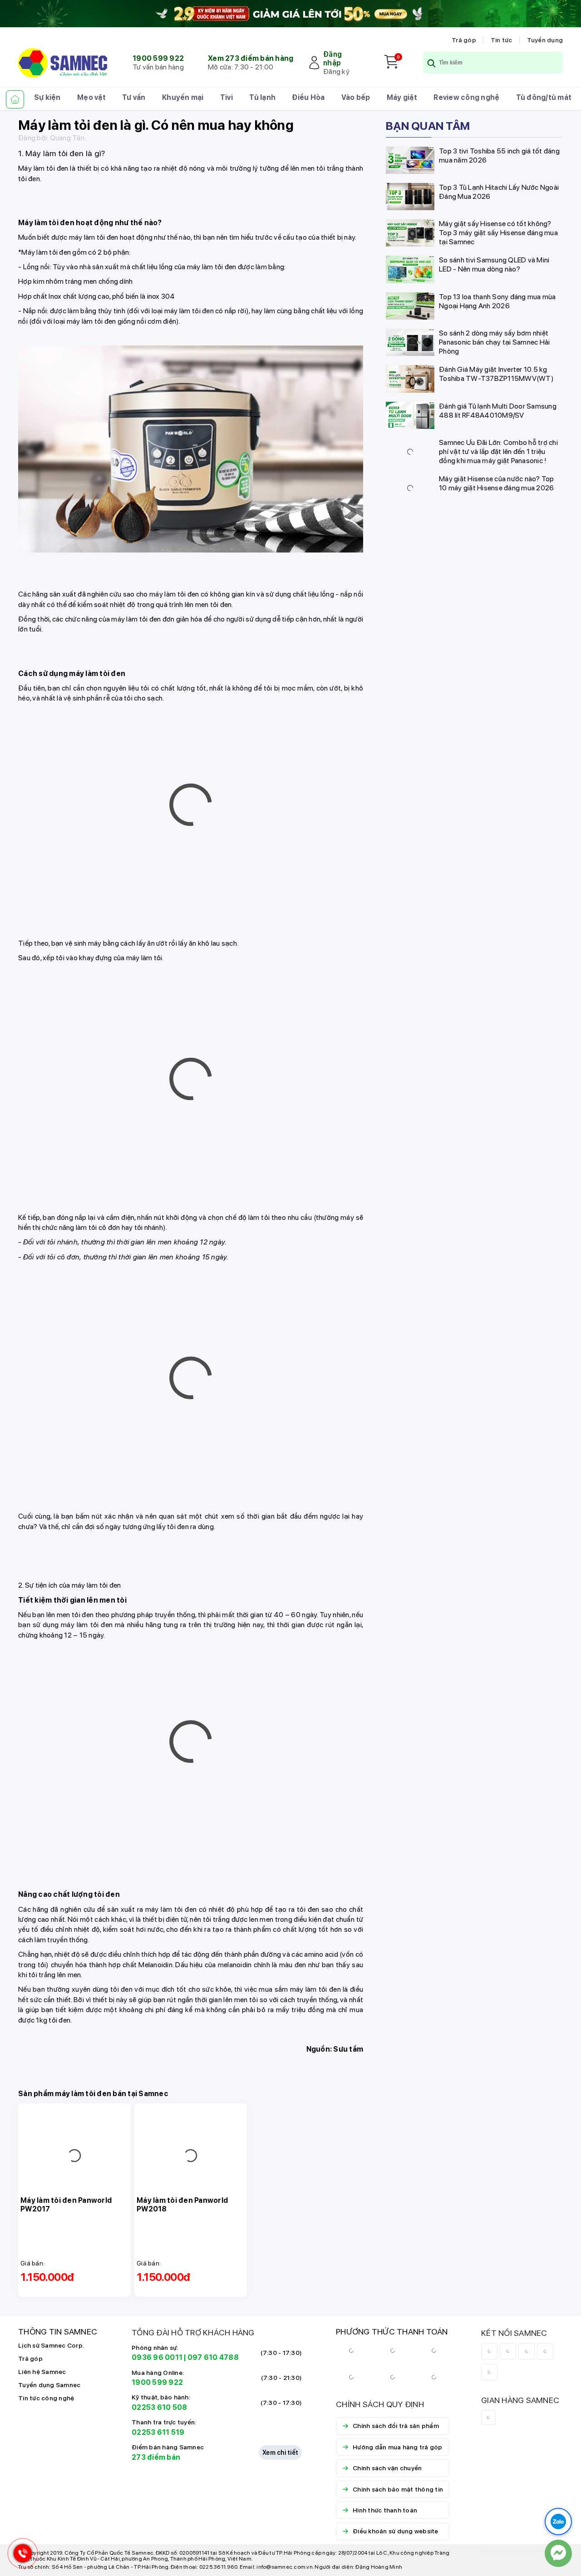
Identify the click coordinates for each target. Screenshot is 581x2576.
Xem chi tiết (280, 2494)
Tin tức (502, 40)
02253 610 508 (159, 2449)
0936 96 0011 (157, 2399)
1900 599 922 (158, 58)
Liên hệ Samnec (42, 2413)
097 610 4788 (213, 2399)
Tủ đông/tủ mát (544, 97)
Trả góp (464, 40)
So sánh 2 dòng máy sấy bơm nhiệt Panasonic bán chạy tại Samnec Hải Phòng (494, 342)
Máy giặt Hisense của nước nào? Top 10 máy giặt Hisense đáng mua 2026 (497, 483)
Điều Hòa (308, 97)
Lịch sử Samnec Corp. (51, 2387)
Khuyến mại (183, 97)
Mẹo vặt (91, 97)
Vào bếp (356, 97)
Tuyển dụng (545, 40)
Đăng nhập (332, 59)
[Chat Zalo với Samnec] (558, 2522)
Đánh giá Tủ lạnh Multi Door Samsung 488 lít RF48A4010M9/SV (498, 411)
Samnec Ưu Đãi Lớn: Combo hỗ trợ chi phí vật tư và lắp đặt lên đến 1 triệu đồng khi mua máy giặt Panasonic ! (498, 452)
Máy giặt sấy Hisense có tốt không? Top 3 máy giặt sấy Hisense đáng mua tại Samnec (498, 233)
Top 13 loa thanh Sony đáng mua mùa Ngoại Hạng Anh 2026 (497, 301)
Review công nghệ (466, 97)
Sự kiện (47, 97)
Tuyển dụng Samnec (49, 2426)
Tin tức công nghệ (46, 2439)
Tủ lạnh (262, 97)
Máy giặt (402, 97)
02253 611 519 (158, 2474)
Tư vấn (134, 97)
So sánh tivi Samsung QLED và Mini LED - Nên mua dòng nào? (494, 264)
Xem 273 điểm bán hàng (251, 58)
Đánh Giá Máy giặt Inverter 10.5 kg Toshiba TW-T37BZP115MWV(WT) (496, 374)
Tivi (226, 97)
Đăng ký (336, 72)
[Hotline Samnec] (20, 2555)
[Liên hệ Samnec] (558, 2553)
